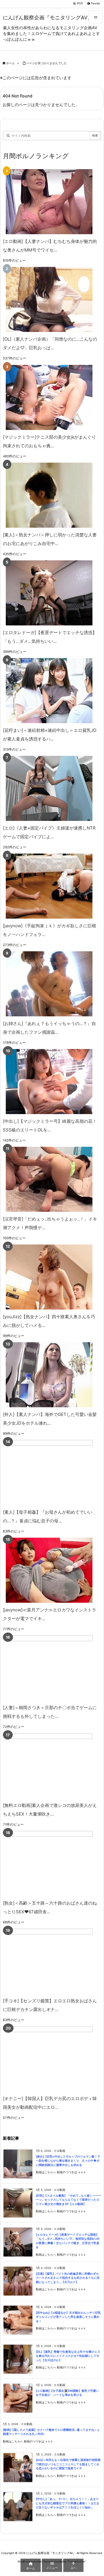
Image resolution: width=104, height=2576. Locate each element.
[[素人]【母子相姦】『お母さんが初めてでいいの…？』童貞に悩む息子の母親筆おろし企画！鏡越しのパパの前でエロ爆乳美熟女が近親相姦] (49, 1472)
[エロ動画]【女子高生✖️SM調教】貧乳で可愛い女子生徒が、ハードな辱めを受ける (67, 2393)
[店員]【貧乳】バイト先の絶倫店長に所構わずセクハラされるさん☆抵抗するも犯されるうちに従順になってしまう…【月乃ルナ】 (68, 2278)
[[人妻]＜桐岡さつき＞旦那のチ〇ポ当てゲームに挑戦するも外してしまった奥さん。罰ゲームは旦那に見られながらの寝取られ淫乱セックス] (49, 1668)
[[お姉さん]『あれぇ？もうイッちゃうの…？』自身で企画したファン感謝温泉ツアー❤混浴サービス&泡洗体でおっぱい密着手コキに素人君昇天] (49, 984)
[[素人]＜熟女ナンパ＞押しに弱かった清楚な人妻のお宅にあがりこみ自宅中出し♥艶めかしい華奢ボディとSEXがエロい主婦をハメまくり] (49, 495)
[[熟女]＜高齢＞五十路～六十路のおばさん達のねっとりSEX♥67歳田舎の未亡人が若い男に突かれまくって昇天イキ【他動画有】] (49, 1863)
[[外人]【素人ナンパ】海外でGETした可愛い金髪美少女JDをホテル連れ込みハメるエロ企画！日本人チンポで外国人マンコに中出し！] (49, 1375)
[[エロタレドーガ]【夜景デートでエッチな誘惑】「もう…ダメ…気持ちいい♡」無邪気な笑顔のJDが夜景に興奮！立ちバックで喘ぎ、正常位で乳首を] (49, 593)
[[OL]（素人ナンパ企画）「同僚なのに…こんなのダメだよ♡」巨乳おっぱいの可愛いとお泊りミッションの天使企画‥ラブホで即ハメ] (49, 299)
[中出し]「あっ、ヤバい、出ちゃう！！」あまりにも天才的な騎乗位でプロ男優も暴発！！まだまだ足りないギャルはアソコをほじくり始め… (68, 2503)
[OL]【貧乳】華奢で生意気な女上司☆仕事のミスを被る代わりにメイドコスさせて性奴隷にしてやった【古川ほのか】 (68, 2356)
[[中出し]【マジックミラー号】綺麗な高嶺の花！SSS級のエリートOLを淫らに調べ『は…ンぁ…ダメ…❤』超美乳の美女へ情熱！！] (49, 1082)
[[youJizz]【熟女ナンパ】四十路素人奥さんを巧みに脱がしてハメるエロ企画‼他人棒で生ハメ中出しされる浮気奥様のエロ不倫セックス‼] (49, 1277)
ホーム (10, 63)
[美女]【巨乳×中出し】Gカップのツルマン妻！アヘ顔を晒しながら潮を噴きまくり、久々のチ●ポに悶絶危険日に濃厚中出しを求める (68, 2161)
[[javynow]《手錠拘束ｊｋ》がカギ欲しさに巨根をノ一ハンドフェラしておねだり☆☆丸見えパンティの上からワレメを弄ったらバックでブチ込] (49, 886)
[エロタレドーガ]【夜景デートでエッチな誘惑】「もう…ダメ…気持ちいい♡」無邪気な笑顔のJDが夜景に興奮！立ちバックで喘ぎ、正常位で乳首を (68, 2241)
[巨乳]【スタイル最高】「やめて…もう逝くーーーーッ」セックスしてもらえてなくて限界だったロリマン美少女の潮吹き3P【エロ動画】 (68, 2200)
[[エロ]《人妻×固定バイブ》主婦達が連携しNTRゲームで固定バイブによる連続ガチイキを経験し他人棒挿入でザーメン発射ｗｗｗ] (49, 788)
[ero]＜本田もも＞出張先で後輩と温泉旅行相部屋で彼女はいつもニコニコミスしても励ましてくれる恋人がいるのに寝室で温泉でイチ (68, 2464)
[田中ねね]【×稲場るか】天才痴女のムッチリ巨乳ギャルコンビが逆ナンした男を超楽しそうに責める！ (68, 2317)
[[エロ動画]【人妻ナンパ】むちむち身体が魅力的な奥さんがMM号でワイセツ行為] (49, 202)
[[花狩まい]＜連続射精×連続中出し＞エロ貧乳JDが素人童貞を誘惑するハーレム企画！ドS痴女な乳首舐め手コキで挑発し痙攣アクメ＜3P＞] (49, 691)
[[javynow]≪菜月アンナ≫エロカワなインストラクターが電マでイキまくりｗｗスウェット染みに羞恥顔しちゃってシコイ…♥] (49, 1570)
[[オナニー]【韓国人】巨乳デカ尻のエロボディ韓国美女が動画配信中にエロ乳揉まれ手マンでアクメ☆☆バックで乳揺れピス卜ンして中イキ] (49, 2059)
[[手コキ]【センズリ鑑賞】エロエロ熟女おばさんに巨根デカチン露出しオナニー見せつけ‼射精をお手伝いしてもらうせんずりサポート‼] (49, 1961)
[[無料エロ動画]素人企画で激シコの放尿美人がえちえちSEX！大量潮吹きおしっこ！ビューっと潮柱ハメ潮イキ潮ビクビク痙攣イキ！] (49, 1766)
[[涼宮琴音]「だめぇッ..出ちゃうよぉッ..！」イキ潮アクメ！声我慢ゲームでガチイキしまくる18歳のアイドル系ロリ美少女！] (49, 1179)
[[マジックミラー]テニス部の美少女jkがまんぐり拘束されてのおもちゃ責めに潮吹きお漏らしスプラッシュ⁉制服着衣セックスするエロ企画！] (49, 397)
